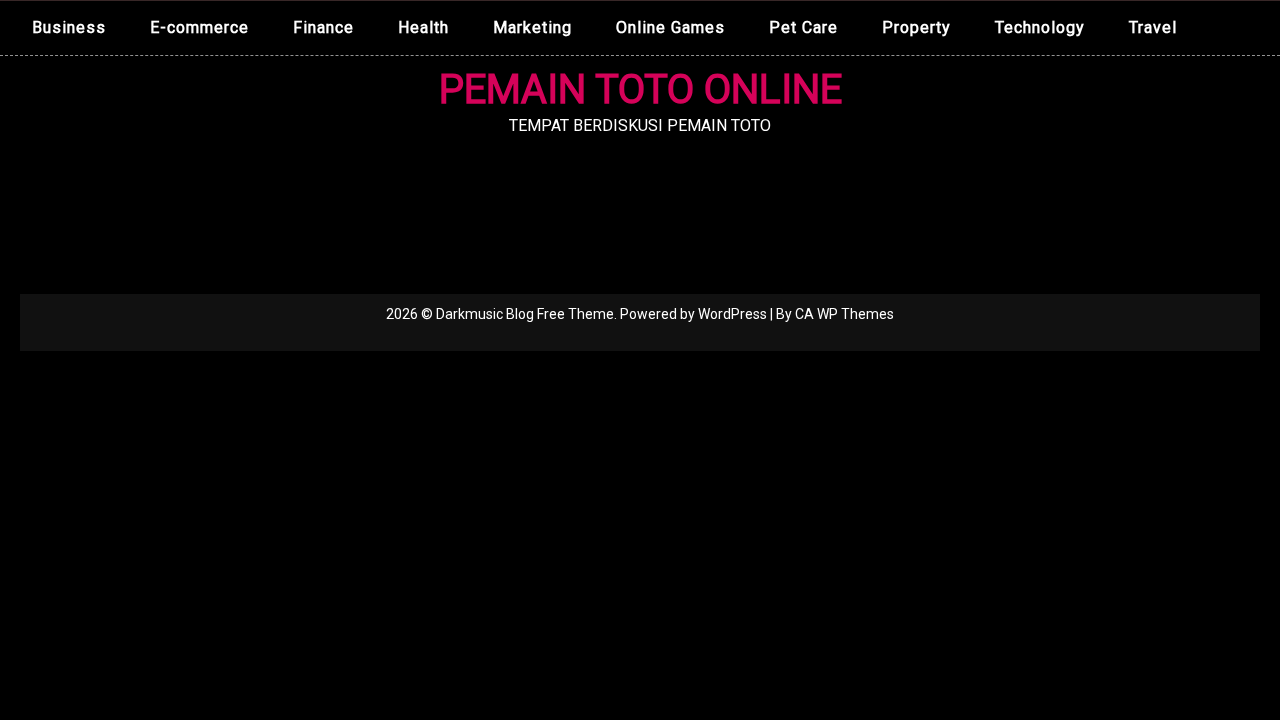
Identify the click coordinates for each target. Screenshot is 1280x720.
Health (423, 27)
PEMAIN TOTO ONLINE (640, 89)
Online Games (670, 27)
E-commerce (199, 27)
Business (69, 27)
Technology (1040, 27)
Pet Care (803, 27)
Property (916, 27)
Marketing (532, 27)
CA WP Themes (844, 314)
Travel (1153, 27)
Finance (323, 27)
